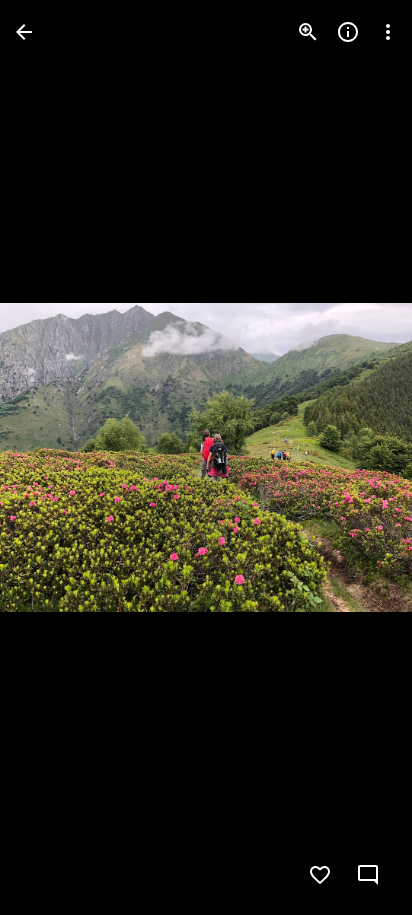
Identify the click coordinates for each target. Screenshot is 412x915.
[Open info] (348, 32)
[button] (56, 458)
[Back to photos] (24, 32)
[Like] (320, 875)
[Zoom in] (308, 32)
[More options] (388, 32)
